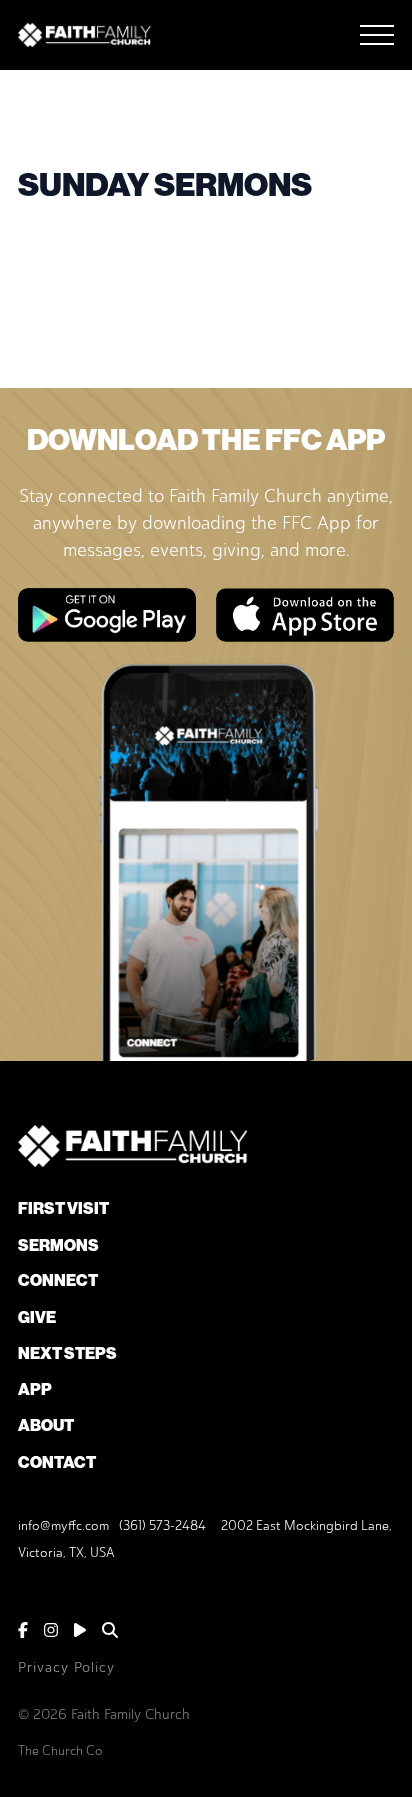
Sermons (58, 1245)
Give (37, 1317)
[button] (377, 35)
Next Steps (67, 1353)
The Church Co (60, 1750)
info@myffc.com (63, 1525)
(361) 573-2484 (162, 1525)
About (46, 1425)
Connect (58, 1280)
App (35, 1389)
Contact (57, 1462)
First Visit (63, 1208)
